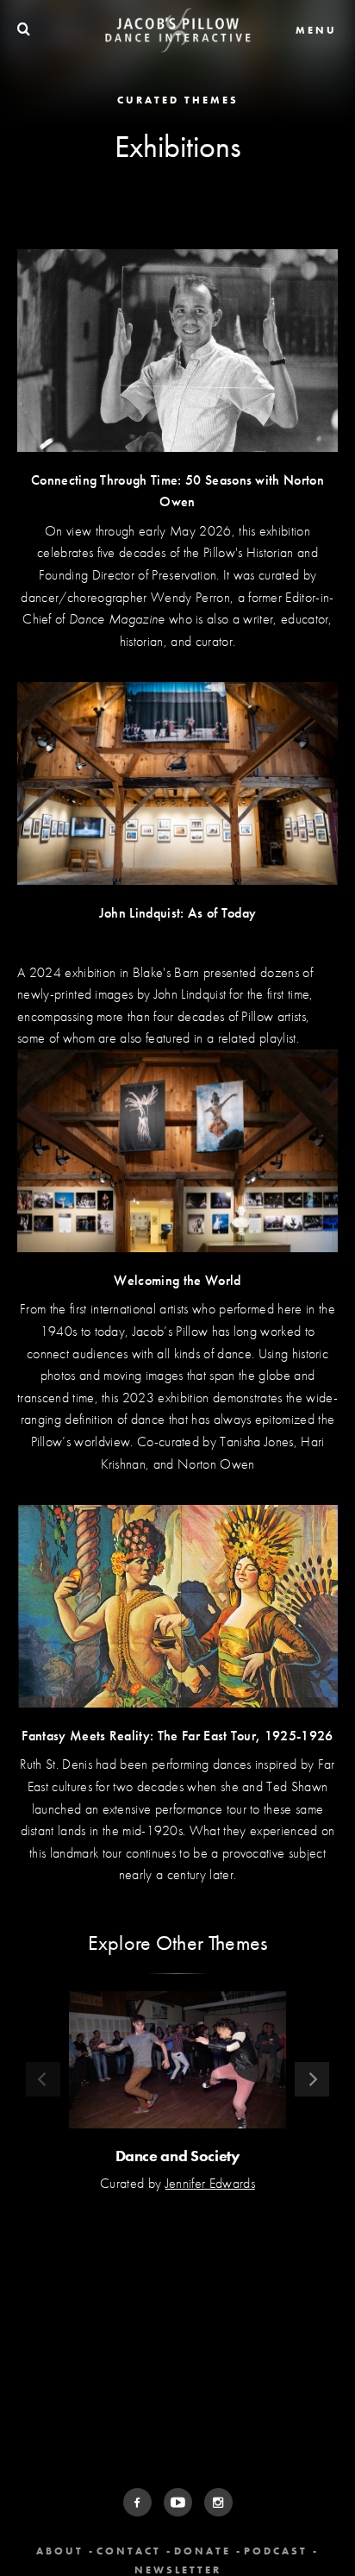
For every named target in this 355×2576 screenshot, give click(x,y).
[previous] (43, 2079)
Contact (129, 2551)
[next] (312, 2079)
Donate (202, 2551)
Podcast (276, 2551)
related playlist (257, 1038)
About (60, 2551)
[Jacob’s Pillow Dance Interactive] (178, 30)
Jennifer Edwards (210, 2183)
